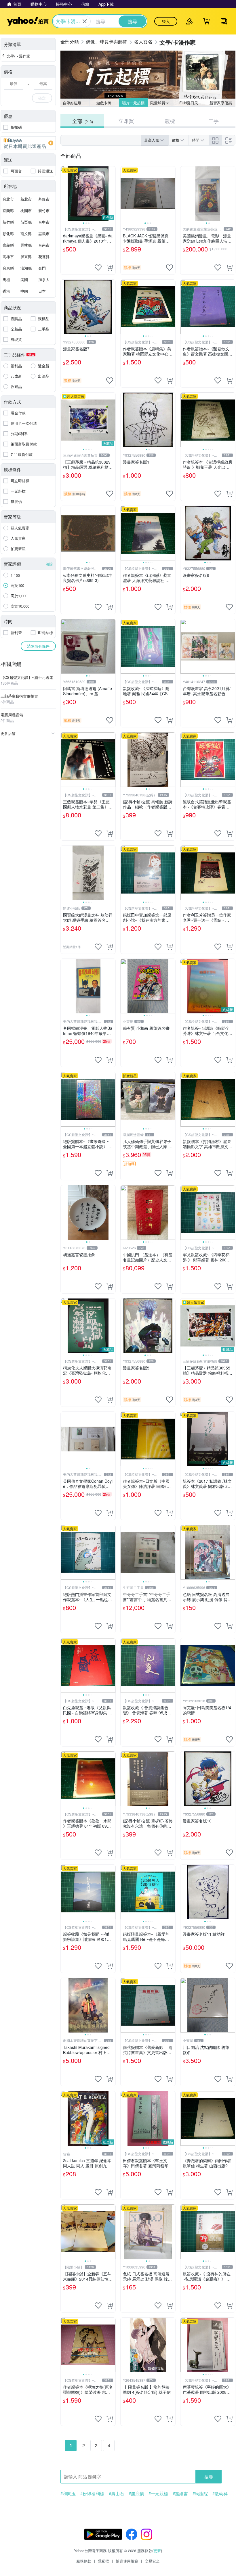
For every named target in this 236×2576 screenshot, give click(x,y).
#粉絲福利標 (92, 2494)
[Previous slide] (64, 194)
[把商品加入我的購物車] (110, 268)
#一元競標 (158, 2494)
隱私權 (103, 2561)
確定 (42, 98)
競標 (170, 121)
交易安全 (152, 2561)
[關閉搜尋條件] (85, 21)
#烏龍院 (200, 2494)
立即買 (126, 121)
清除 (49, 564)
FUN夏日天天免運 (193, 103)
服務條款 (84, 2561)
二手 (214, 121)
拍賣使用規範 (127, 2561)
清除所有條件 (38, 646)
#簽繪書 (180, 2494)
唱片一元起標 (133, 103)
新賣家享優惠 (221, 103)
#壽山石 (116, 2494)
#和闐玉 (68, 2494)
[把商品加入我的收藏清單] (98, 268)
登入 (166, 21)
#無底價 (136, 2494)
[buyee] (28, 143)
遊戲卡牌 (104, 103)
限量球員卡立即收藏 (164, 103)
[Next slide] (112, 194)
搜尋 (209, 2476)
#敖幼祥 (220, 2494)
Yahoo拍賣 (28, 21)
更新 (157, 2551)
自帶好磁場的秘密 (76, 103)
